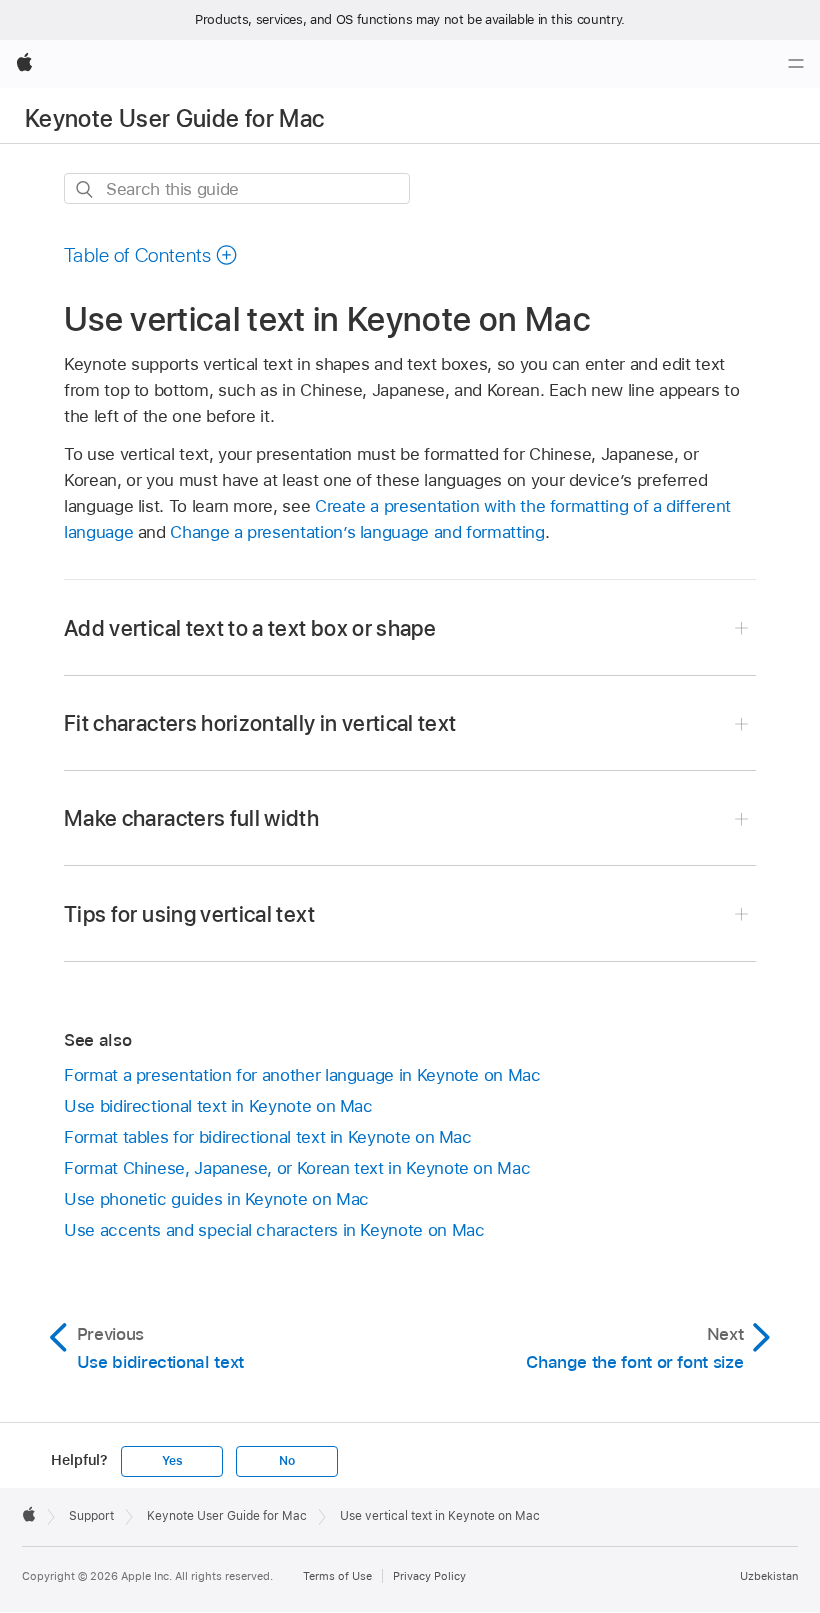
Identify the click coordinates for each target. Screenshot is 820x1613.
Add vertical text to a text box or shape (250, 628)
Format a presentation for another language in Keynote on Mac (302, 1075)
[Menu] (796, 64)
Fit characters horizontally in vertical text (260, 723)
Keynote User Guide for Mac (174, 118)
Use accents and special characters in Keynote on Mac (274, 1230)
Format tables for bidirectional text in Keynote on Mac (268, 1137)
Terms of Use (337, 1576)
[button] (151, 255)
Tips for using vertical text (189, 914)
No (287, 1461)
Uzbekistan (769, 1576)
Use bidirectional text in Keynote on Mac (218, 1106)
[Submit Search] (85, 189)
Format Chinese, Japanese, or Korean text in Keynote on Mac (297, 1168)
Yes (172, 1461)
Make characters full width (191, 818)
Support (91, 1516)
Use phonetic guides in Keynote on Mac (216, 1199)
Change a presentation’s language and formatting (357, 532)
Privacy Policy (429, 1576)
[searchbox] (237, 188)
